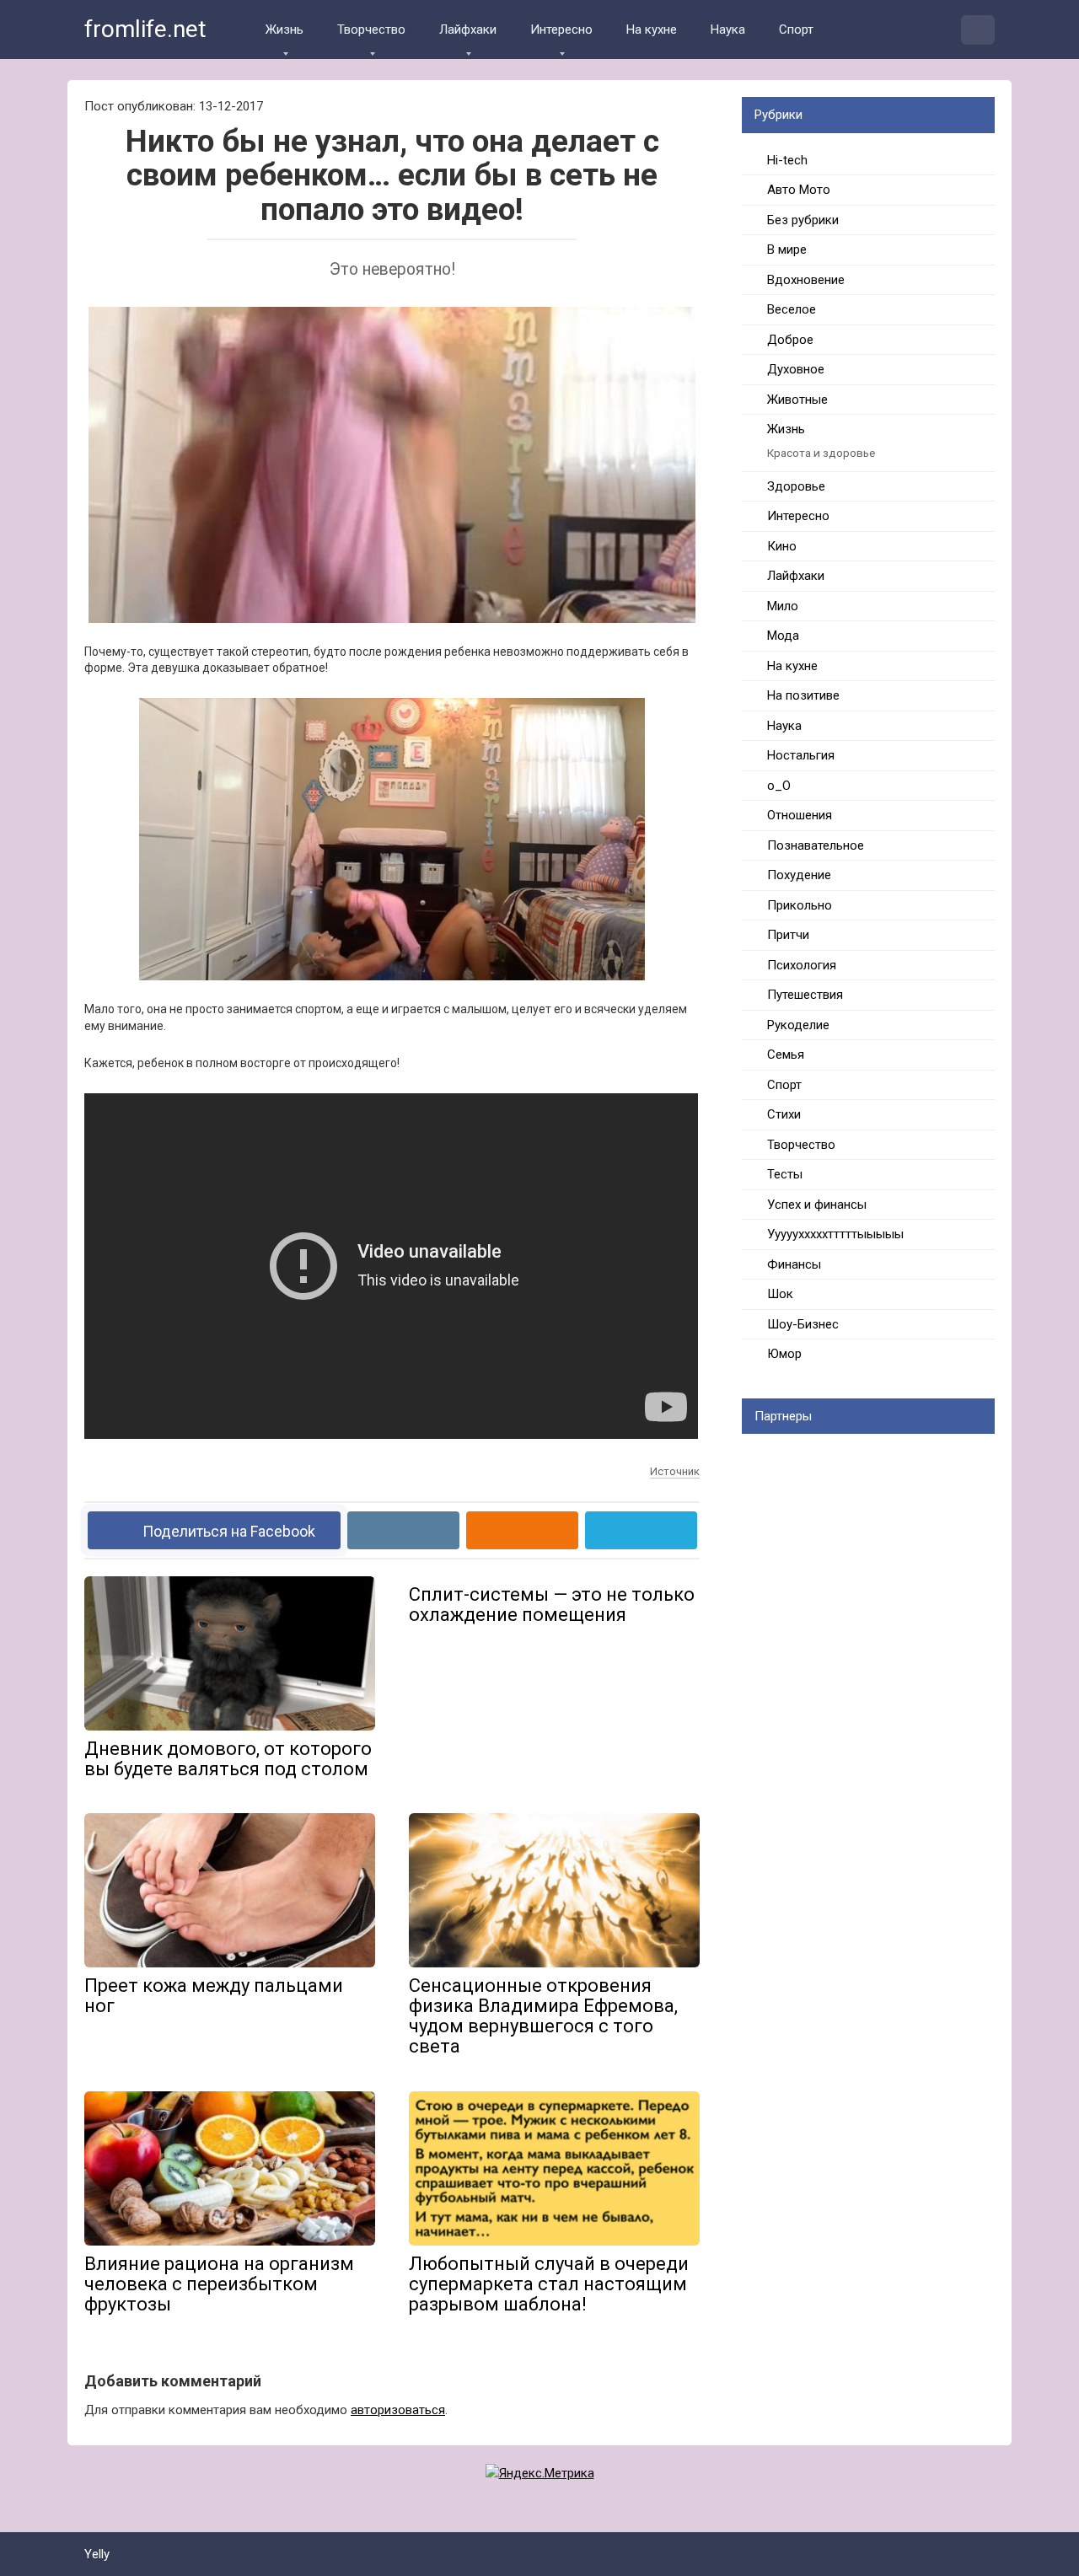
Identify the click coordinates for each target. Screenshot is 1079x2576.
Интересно (561, 30)
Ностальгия (801, 755)
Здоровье (796, 486)
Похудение (799, 875)
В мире (787, 250)
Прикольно (800, 905)
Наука (728, 30)
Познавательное (816, 845)
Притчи (788, 935)
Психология (802, 965)
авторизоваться (398, 2410)
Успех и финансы (817, 1205)
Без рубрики (803, 220)
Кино (782, 546)
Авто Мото (799, 190)
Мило (783, 606)
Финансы (794, 1264)
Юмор (784, 1354)
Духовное (796, 369)
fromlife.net (145, 29)
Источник (675, 1471)
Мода (783, 636)
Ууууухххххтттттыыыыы (835, 1234)
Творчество (371, 30)
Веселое (792, 309)
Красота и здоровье (821, 453)
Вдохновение (806, 280)
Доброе (790, 340)
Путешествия (805, 995)
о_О (779, 786)
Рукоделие (798, 1025)
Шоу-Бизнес (803, 1324)
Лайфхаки (468, 30)
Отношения (800, 815)
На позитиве (803, 695)
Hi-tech (787, 160)
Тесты (785, 1174)
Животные (797, 400)
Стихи (784, 1114)
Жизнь (285, 30)
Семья (786, 1055)
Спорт (796, 30)
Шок (780, 1294)
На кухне (652, 30)
